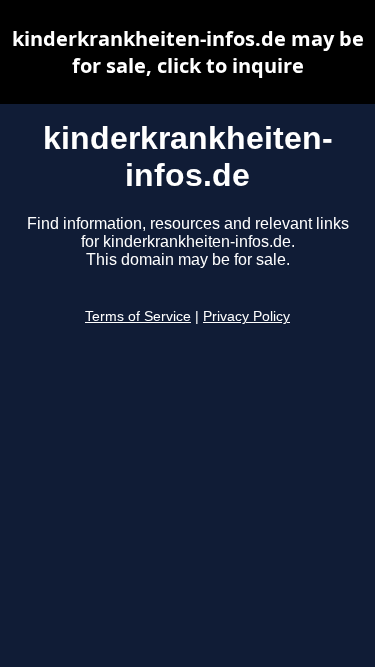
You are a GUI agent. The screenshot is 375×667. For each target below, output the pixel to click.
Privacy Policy (246, 316)
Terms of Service (138, 316)
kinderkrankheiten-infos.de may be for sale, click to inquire (188, 52)
